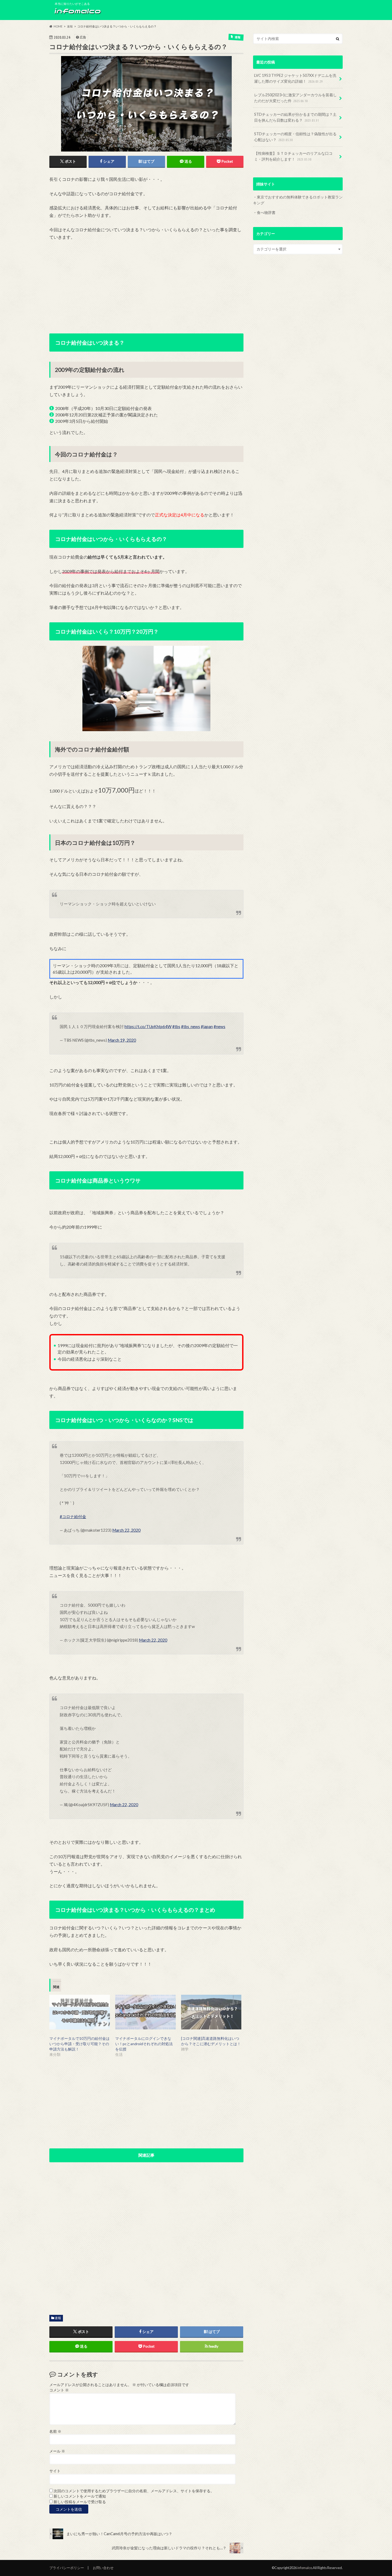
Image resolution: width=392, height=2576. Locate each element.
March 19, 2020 (122, 1040)
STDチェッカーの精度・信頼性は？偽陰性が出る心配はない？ (295, 137)
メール (57, 2451)
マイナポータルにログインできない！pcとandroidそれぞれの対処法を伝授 (144, 2044)
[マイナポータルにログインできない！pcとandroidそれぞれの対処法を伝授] (145, 2012)
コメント (59, 2390)
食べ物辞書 (266, 212)
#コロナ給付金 (73, 1516)
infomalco (305, 2568)
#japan (207, 1026)
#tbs (176, 1026)
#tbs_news (191, 1026)
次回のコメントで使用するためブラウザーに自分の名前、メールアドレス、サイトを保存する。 (134, 2491)
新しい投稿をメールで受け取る (80, 2502)
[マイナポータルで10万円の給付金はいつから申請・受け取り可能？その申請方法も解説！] (80, 2012)
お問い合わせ (103, 2568)
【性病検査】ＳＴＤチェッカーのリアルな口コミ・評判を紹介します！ (293, 156)
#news (219, 1026)
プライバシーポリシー (67, 2568)
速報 (58, 2318)
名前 (55, 2431)
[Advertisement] (146, 285)
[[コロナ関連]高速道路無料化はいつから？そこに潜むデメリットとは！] (211, 2012)
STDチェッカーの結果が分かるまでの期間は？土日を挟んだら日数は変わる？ (295, 117)
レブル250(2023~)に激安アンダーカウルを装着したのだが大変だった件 (295, 98)
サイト (55, 2471)
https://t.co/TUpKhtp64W (148, 1026)
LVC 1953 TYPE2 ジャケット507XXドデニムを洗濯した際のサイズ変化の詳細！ (295, 78)
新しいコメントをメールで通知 (80, 2496)
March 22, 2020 (126, 1530)
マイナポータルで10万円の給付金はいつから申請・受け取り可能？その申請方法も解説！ (79, 2044)
